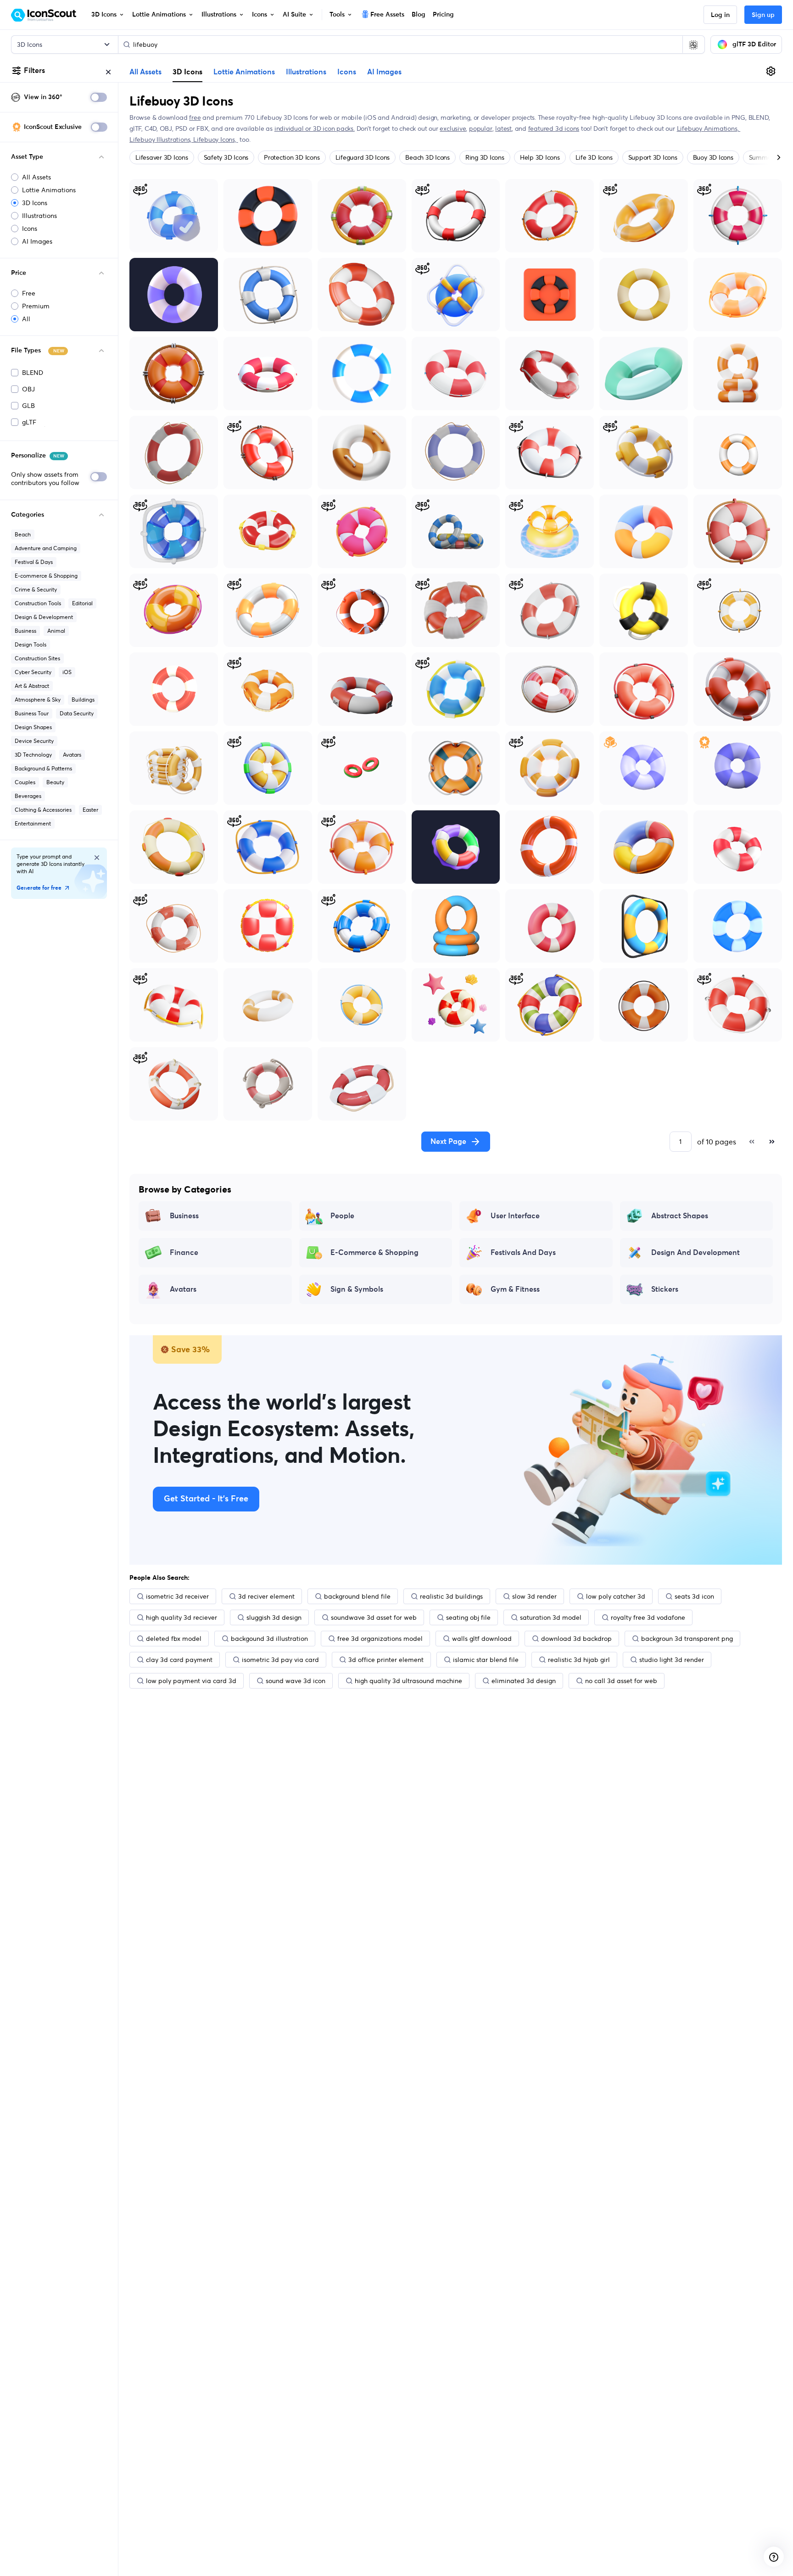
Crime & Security (36, 589)
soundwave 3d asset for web (374, 1617)
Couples (25, 782)
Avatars (72, 755)
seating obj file (468, 1617)
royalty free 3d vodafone (648, 1617)
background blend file (357, 1596)
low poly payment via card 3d (191, 1681)
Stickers (665, 1289)
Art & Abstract (32, 686)
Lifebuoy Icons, (216, 139)
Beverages (28, 796)
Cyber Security (33, 672)
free (195, 117)
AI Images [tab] (384, 72)
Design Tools (31, 644)
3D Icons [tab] (187, 72)
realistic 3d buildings (451, 1596)
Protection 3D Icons (292, 157)
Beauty (55, 782)
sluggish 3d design (274, 1617)
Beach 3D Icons (427, 157)
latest (503, 128)
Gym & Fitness (515, 1289)
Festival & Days (34, 562)
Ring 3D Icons (485, 157)
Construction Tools (38, 603)
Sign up (763, 15)
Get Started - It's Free (206, 1499)
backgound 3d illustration (269, 1639)
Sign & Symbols (357, 1289)
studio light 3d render (672, 1660)
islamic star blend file (486, 1660)
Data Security (77, 713)
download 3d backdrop (576, 1639)
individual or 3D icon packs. (315, 128)
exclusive (453, 128)
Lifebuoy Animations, (709, 128)
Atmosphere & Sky (38, 700)
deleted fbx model (174, 1639)
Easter (90, 810)
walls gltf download (482, 1639)
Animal (56, 631)
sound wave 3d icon (296, 1681)
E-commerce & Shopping (46, 576)
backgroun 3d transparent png (687, 1639)
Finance (184, 1253)
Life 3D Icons (594, 157)
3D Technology (33, 755)
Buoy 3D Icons (713, 157)
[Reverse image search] (693, 45)
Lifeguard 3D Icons (363, 157)
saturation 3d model (551, 1617)
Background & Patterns (43, 768)
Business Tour (32, 713)
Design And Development (695, 1253)
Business (25, 631)
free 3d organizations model (380, 1639)
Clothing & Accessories (43, 810)
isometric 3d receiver (177, 1596)
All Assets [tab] (145, 72)
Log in (720, 15)
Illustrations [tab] (306, 72)
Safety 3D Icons (226, 157)
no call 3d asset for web (621, 1681)
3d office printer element (386, 1660)
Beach (23, 534)
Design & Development (44, 617)
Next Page (448, 1142)
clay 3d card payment (179, 1660)
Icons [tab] (347, 72)
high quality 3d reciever (181, 1617)
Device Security (34, 741)
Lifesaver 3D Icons (162, 157)
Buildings (83, 700)
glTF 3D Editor (754, 45)
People (342, 1216)
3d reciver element (266, 1596)
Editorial (82, 603)
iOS (67, 672)
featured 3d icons (554, 128)
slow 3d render (534, 1596)
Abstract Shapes (680, 1216)
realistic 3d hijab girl (579, 1660)
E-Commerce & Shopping (374, 1253)
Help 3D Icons (540, 157)
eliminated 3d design (524, 1681)
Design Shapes (33, 727)
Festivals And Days (523, 1253)
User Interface (515, 1216)
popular (481, 128)
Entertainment (33, 823)
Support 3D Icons (653, 157)
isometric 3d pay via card (280, 1660)
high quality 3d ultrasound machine (408, 1681)
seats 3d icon (694, 1596)
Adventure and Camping (46, 548)
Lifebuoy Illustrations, (161, 139)
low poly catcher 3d (616, 1596)
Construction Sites (37, 658)
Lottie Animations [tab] (244, 72)
